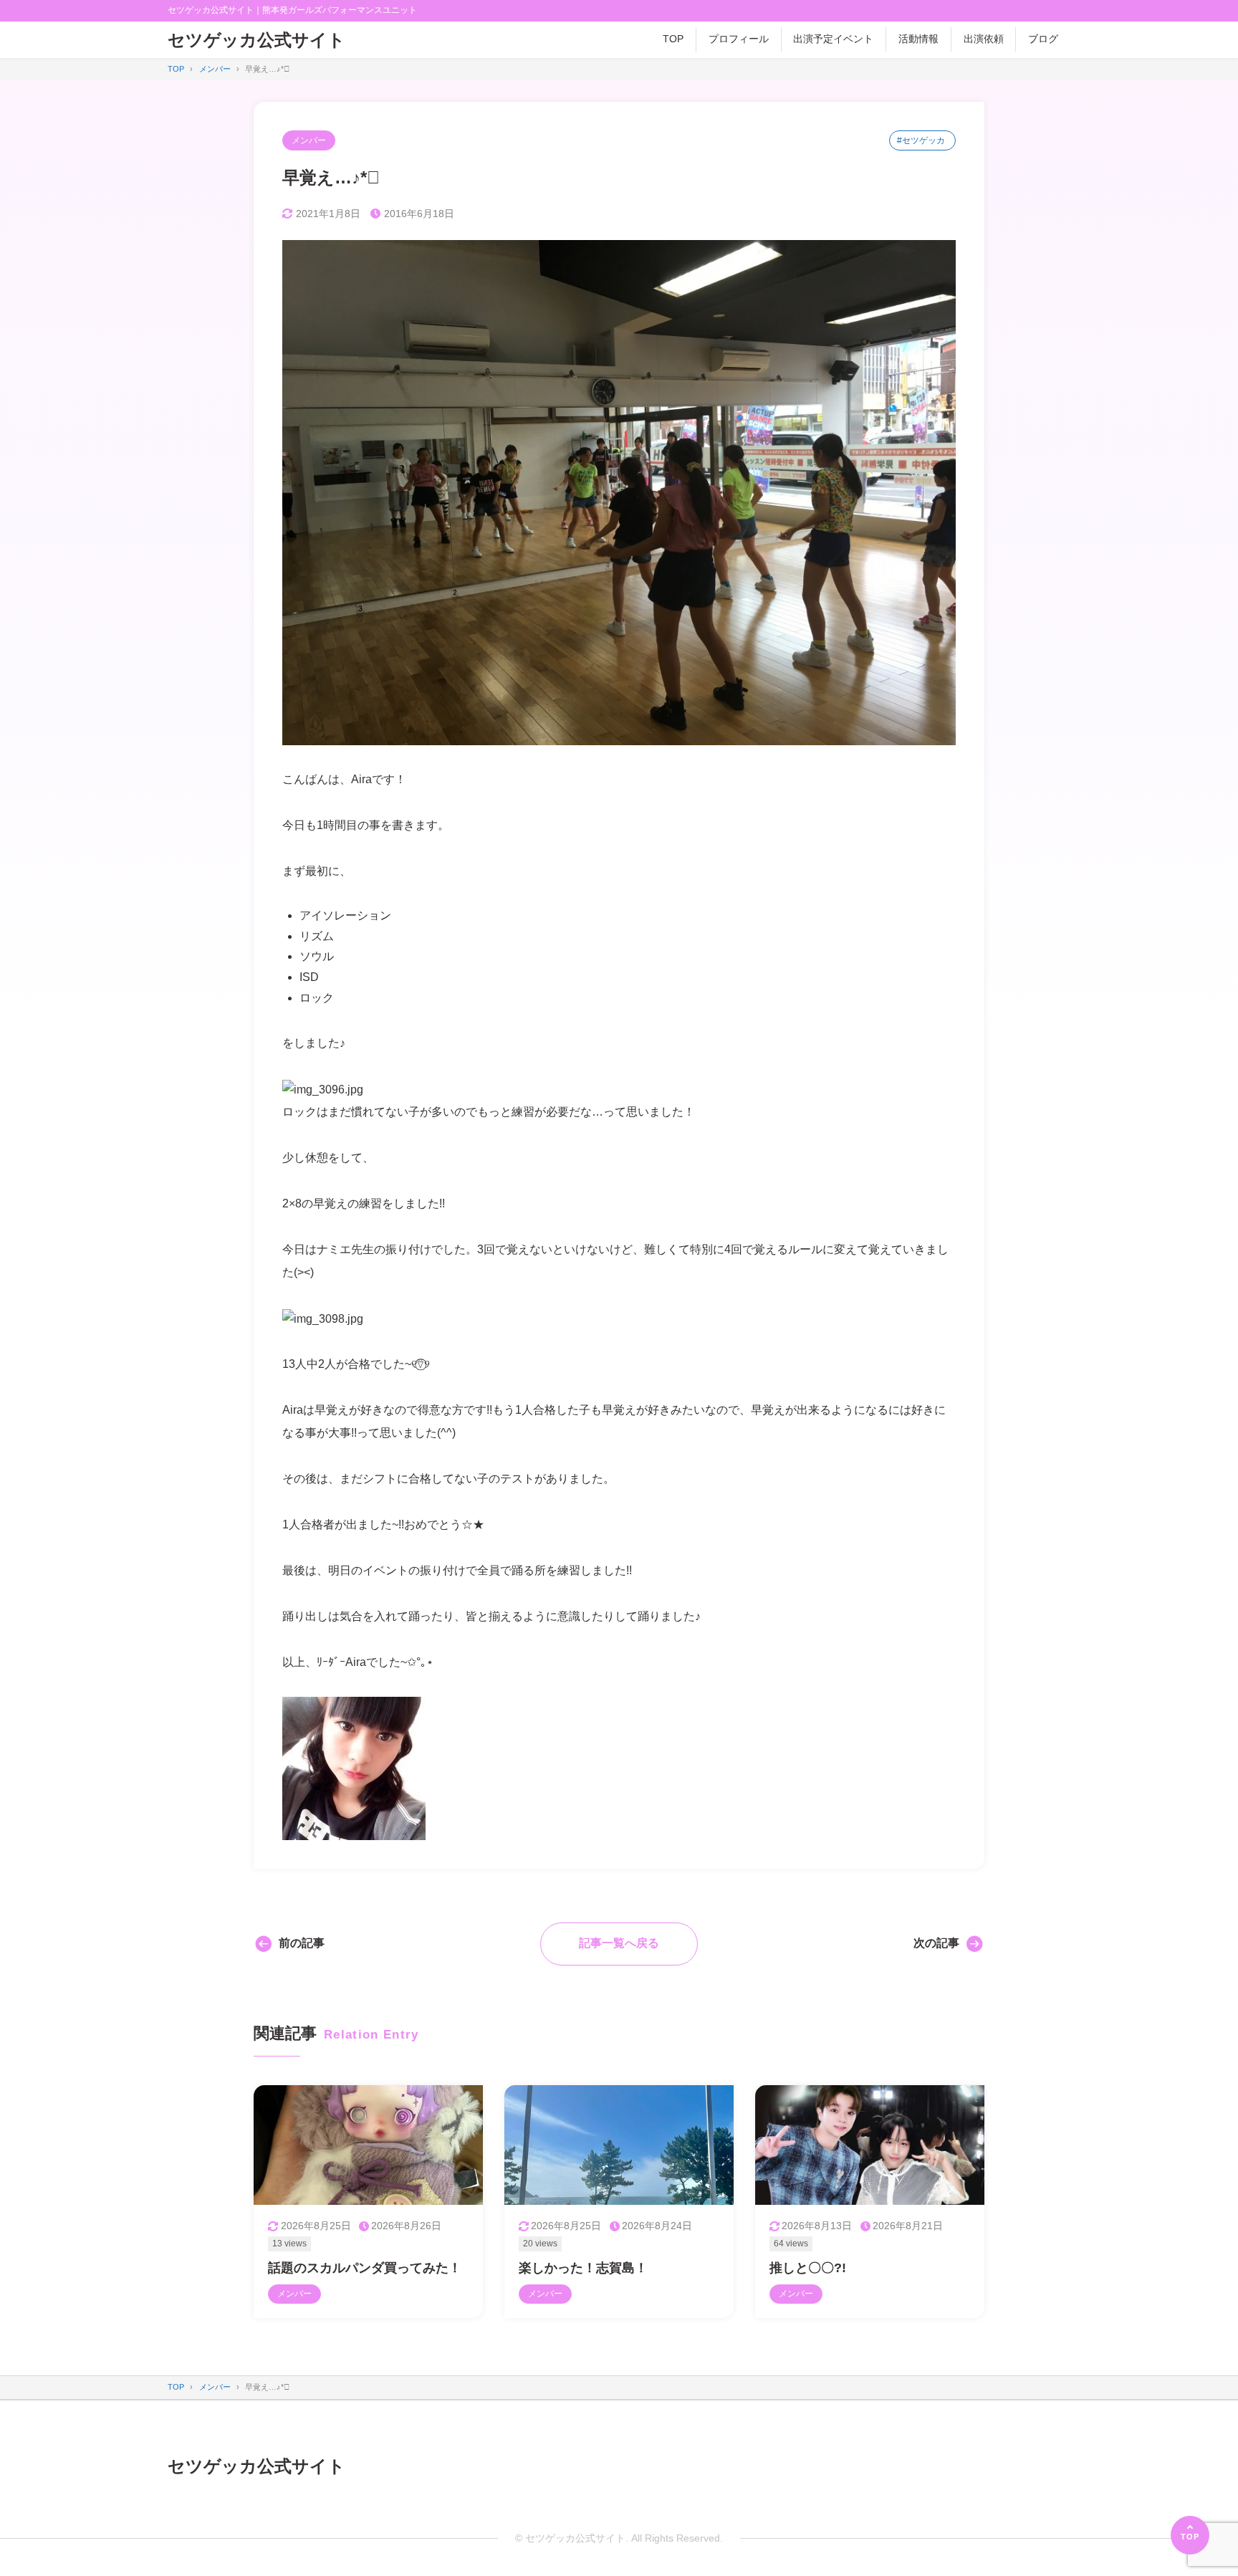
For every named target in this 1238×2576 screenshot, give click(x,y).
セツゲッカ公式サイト (256, 40)
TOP (673, 39)
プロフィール (739, 39)
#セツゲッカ (921, 140)
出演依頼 (984, 39)
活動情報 (918, 39)
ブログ (1043, 39)
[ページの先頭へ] (1190, 2535)
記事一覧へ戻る (619, 1943)
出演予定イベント (833, 39)
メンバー (309, 140)
